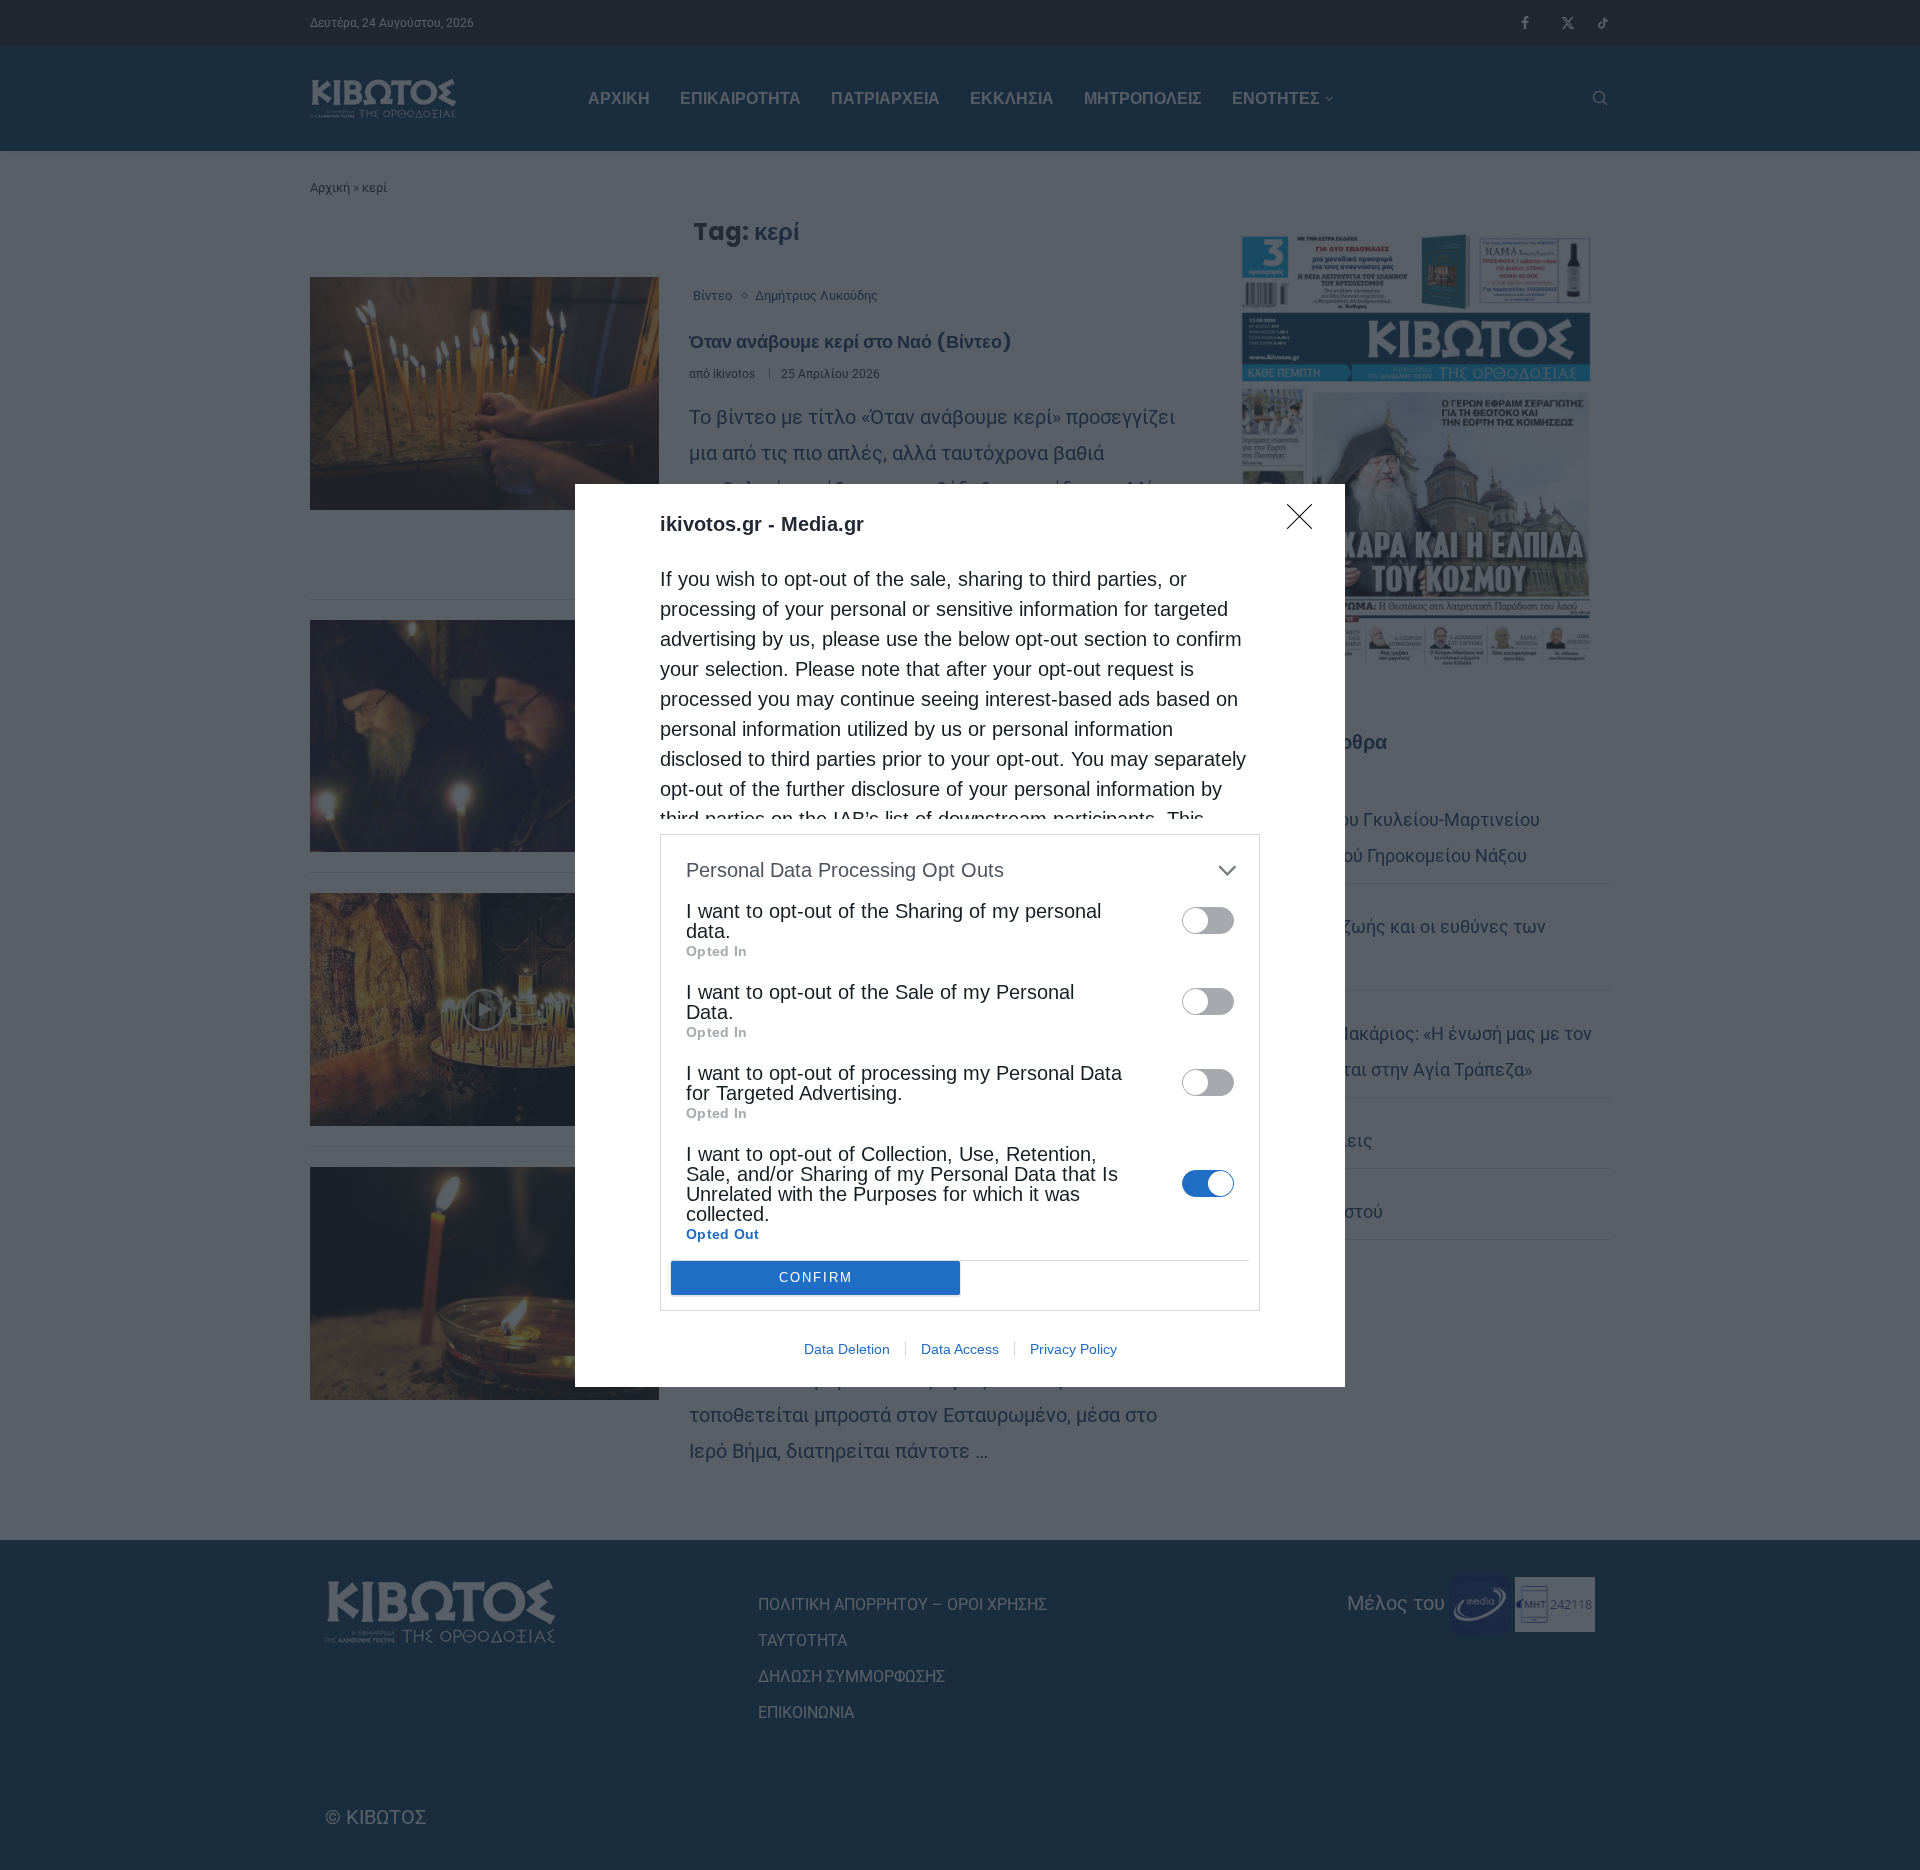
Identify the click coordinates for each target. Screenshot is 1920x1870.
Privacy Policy (1073, 1349)
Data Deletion (847, 1349)
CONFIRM (816, 1277)
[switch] (1208, 920)
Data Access (960, 1349)
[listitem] (960, 870)
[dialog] (960, 935)
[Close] (1306, 523)
